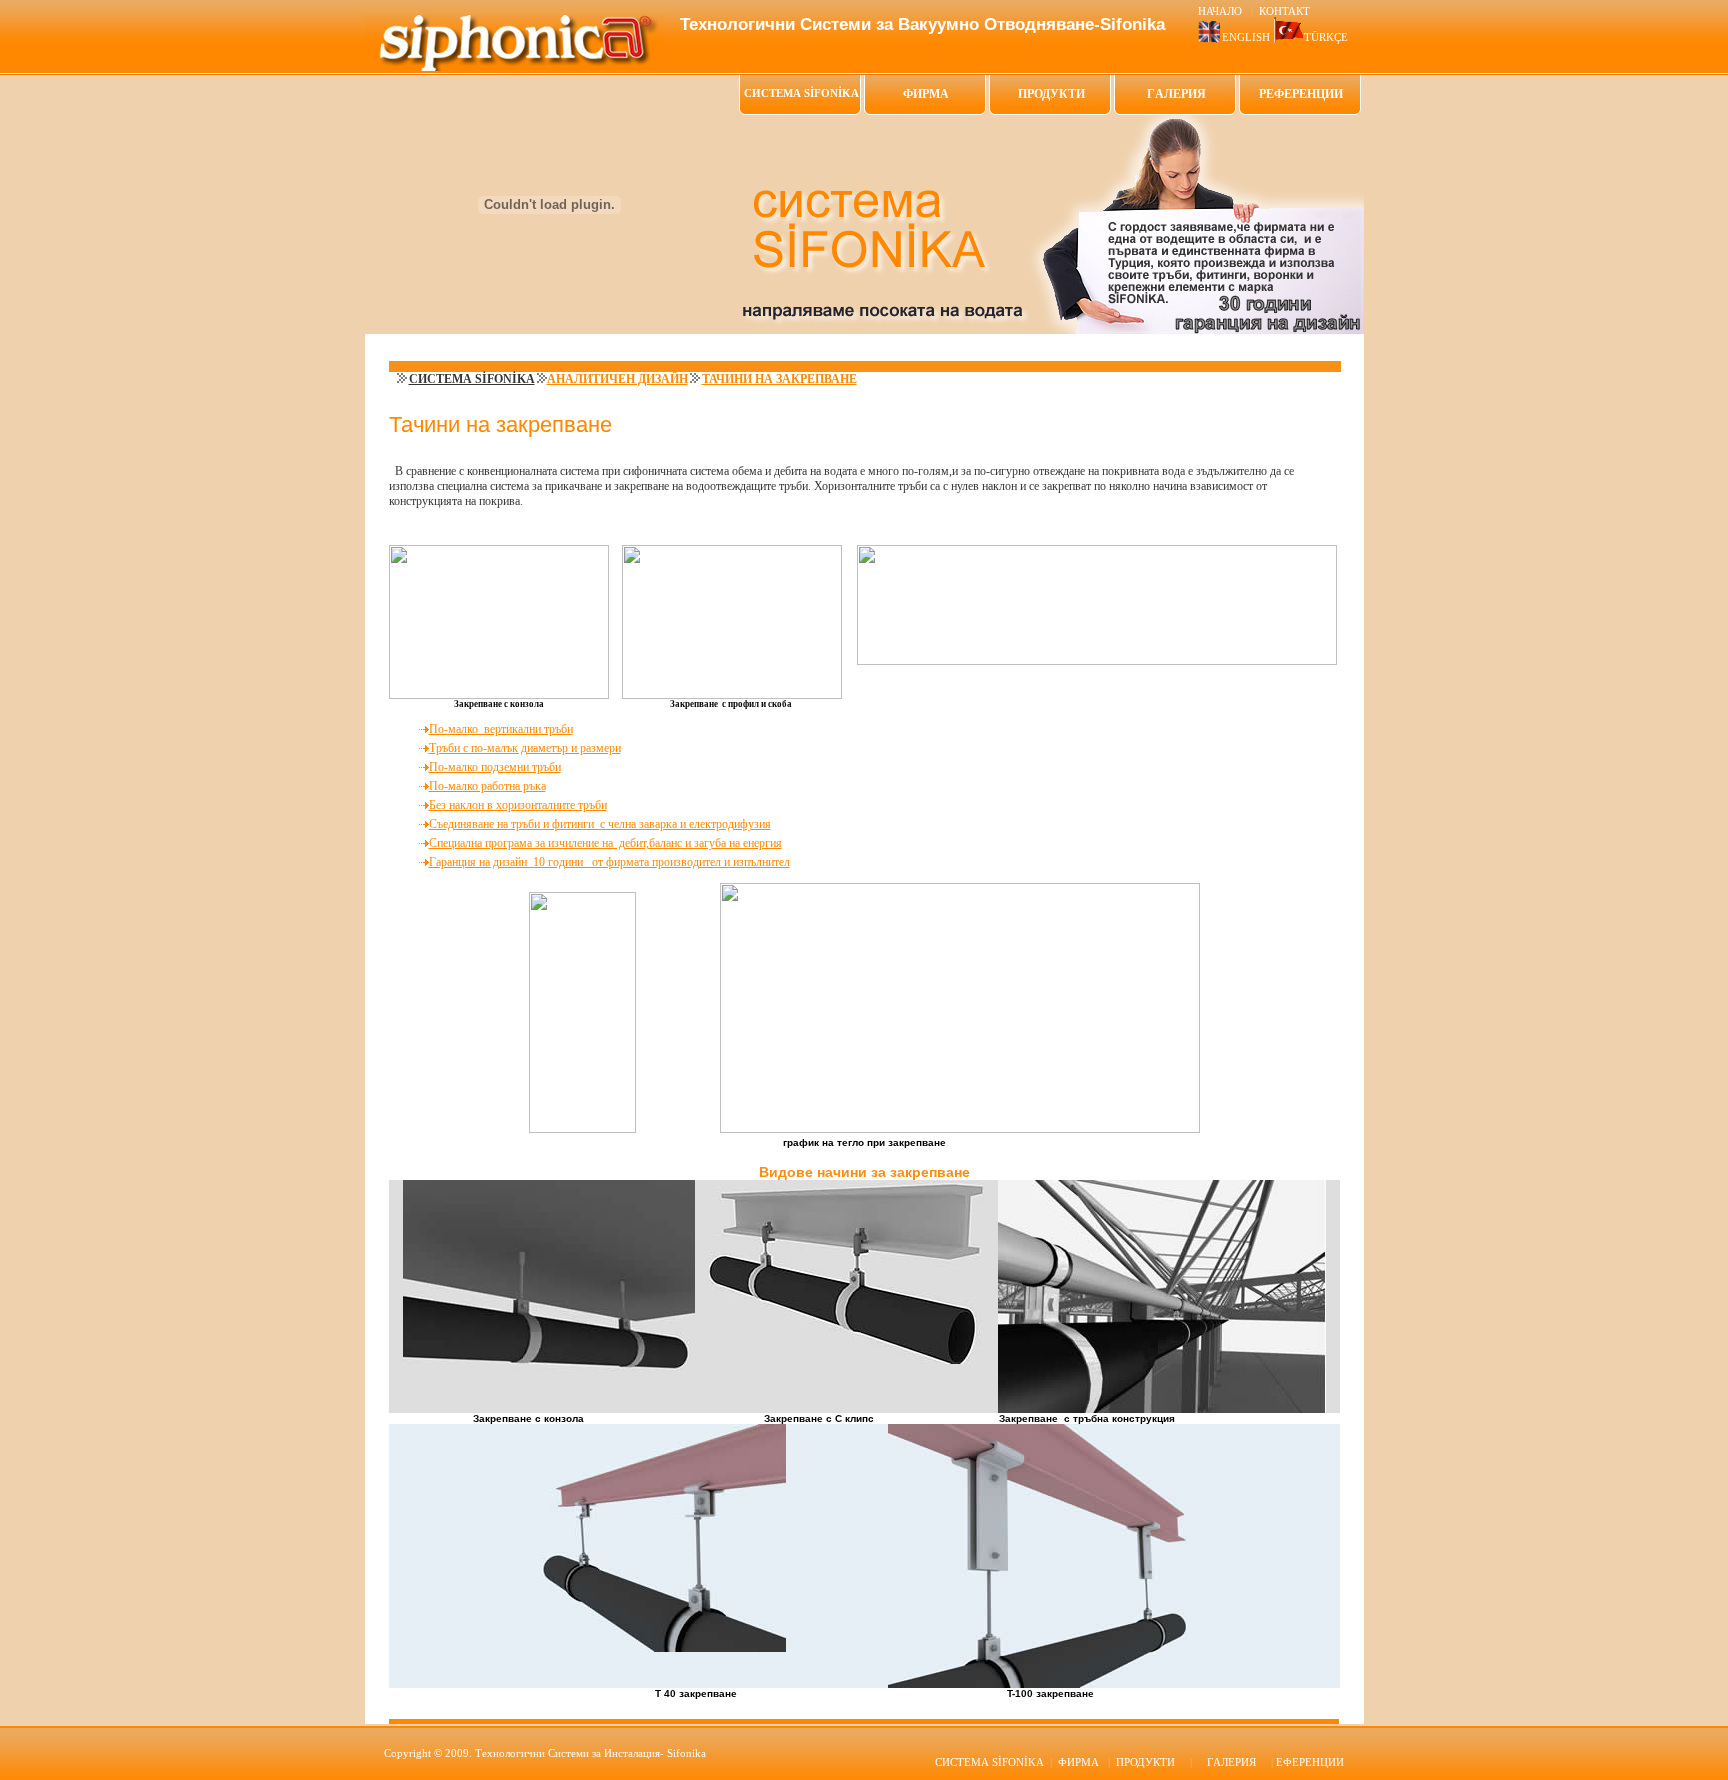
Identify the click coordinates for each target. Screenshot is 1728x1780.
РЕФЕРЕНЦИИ (1301, 94)
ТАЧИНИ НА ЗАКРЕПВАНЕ (779, 379)
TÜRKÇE (1326, 37)
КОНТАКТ (1284, 11)
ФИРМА (926, 94)
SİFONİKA (989, 1762)
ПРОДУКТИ (1051, 94)
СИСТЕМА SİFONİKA (472, 379)
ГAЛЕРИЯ (1176, 94)
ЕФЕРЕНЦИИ (1310, 1762)
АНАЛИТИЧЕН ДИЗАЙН (617, 379)
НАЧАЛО (1221, 11)
